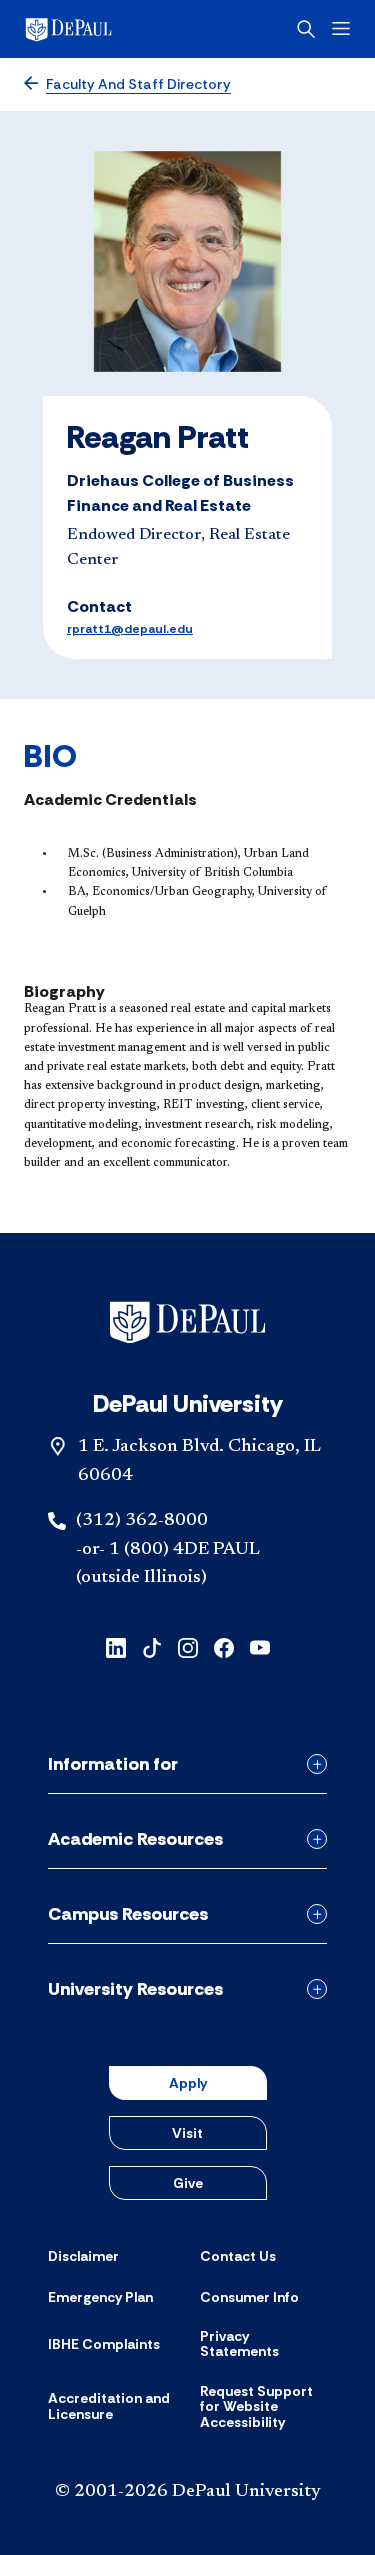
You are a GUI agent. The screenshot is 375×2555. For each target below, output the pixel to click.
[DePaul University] (100, 29)
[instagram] (188, 1646)
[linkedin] (116, 1646)
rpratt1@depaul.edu (130, 629)
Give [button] (188, 2183)
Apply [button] (188, 2083)
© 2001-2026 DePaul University (188, 2492)
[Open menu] (341, 28)
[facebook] (224, 1646)
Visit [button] (187, 2133)
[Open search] (306, 29)
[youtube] (260, 1646)
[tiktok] (152, 1646)
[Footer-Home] (187, 1322)
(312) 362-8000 (142, 1521)
